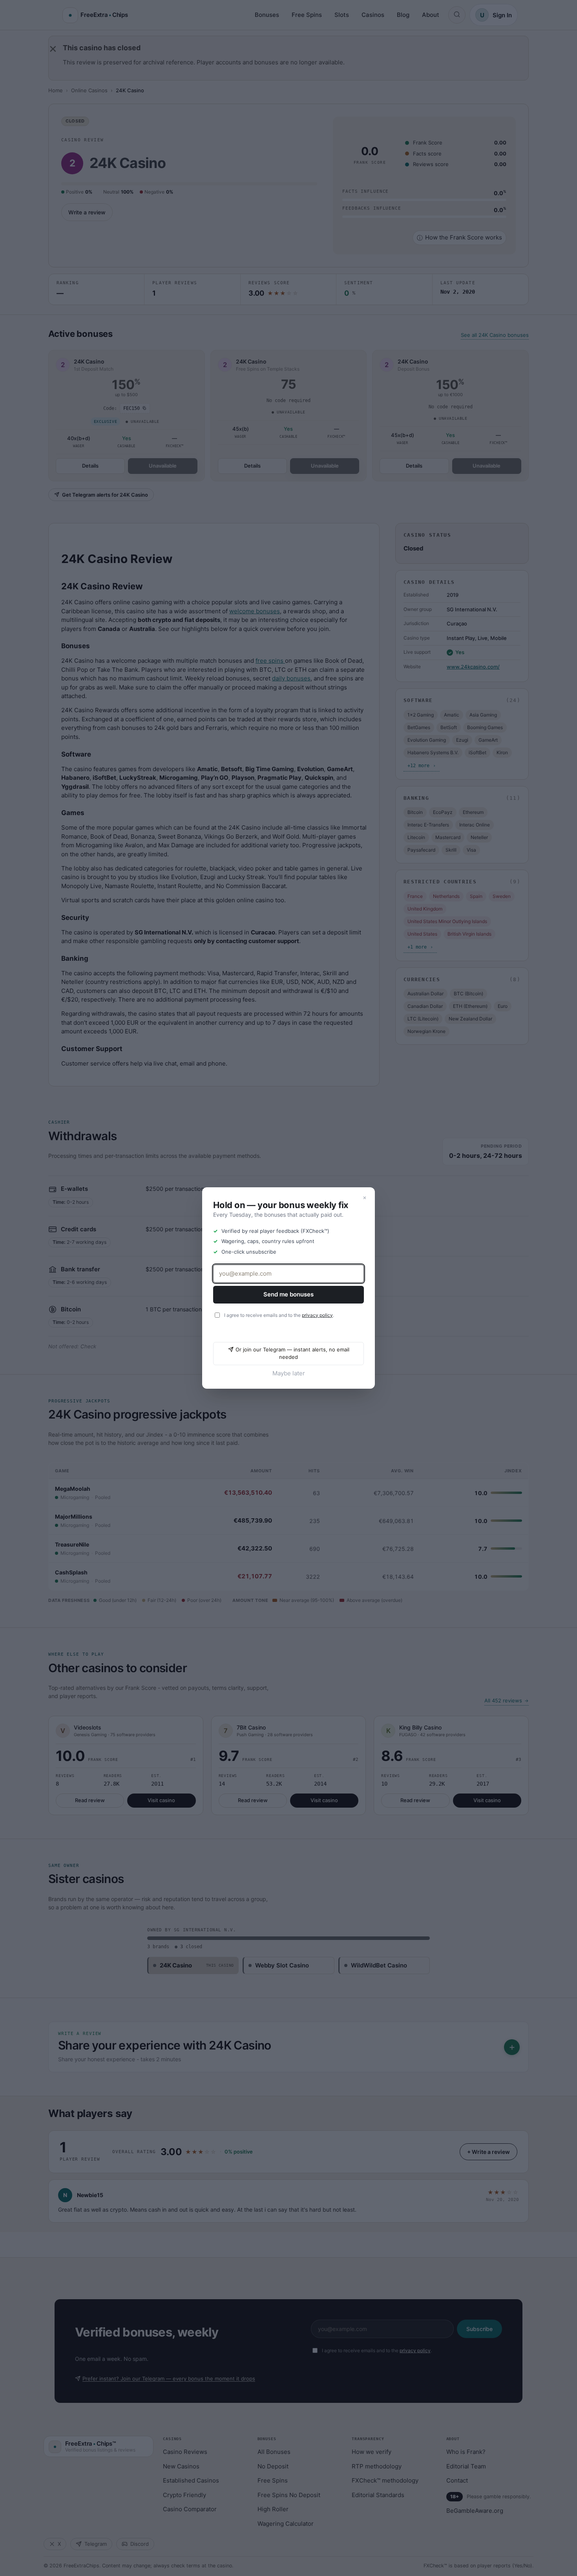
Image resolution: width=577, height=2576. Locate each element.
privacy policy (317, 1315)
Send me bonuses (288, 1294)
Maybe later (289, 1373)
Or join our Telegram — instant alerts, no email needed (292, 1353)
